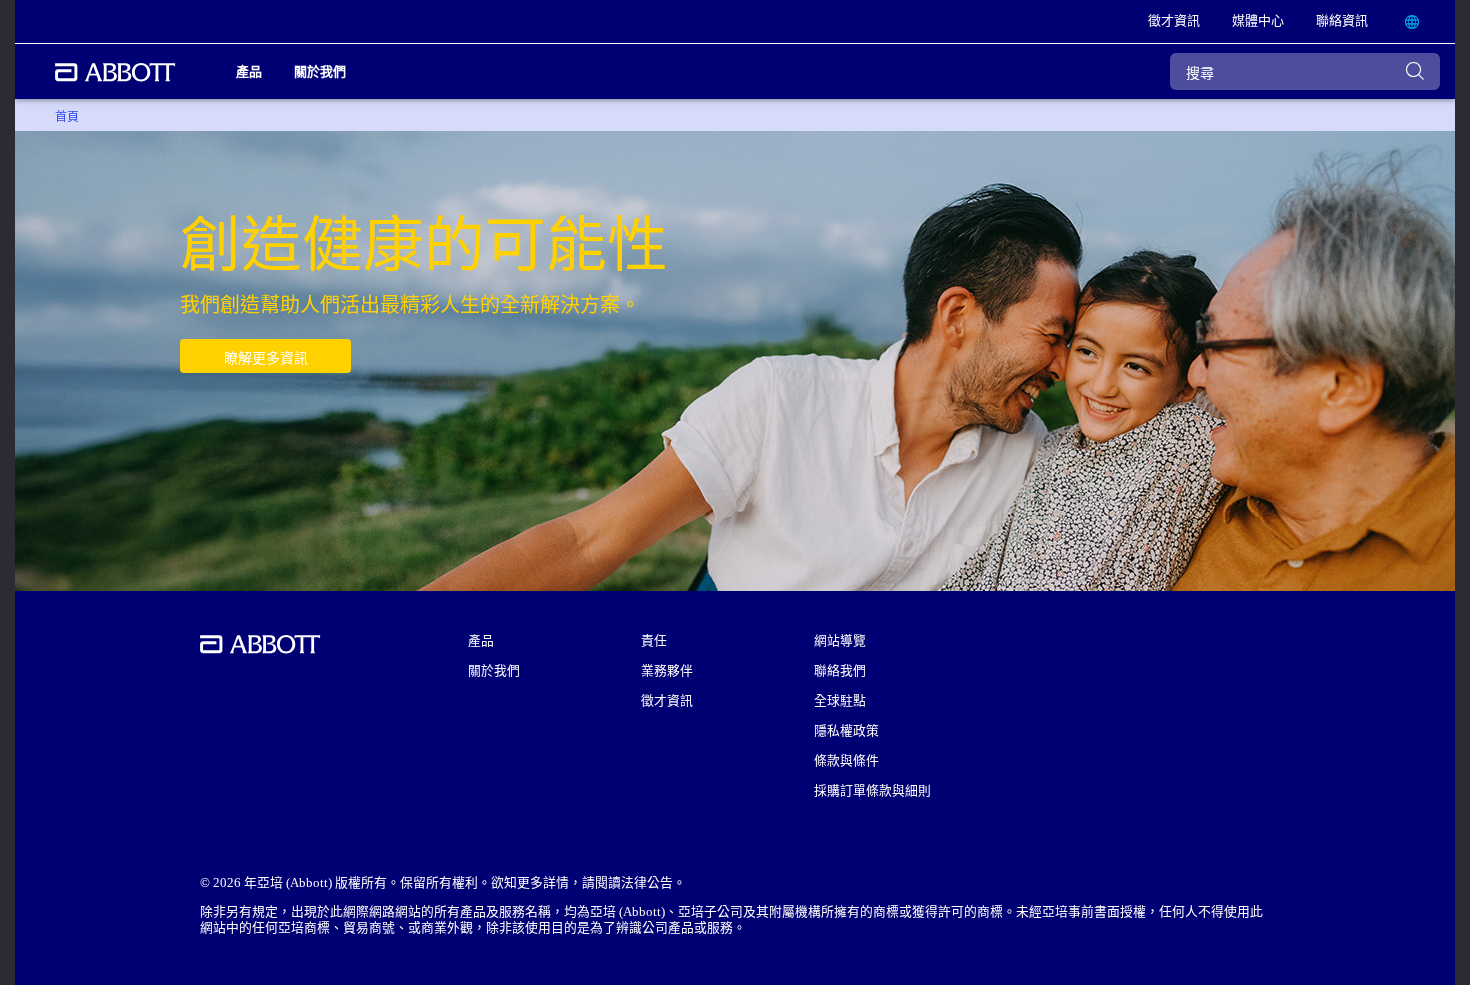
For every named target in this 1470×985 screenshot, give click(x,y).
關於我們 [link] (320, 71)
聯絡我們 (840, 671)
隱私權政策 (846, 731)
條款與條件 (846, 761)
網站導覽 (840, 641)
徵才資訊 (667, 701)
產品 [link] (249, 71)
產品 (481, 641)
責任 (654, 641)
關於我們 (494, 671)
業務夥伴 (667, 671)
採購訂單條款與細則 (872, 791)
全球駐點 (840, 701)
